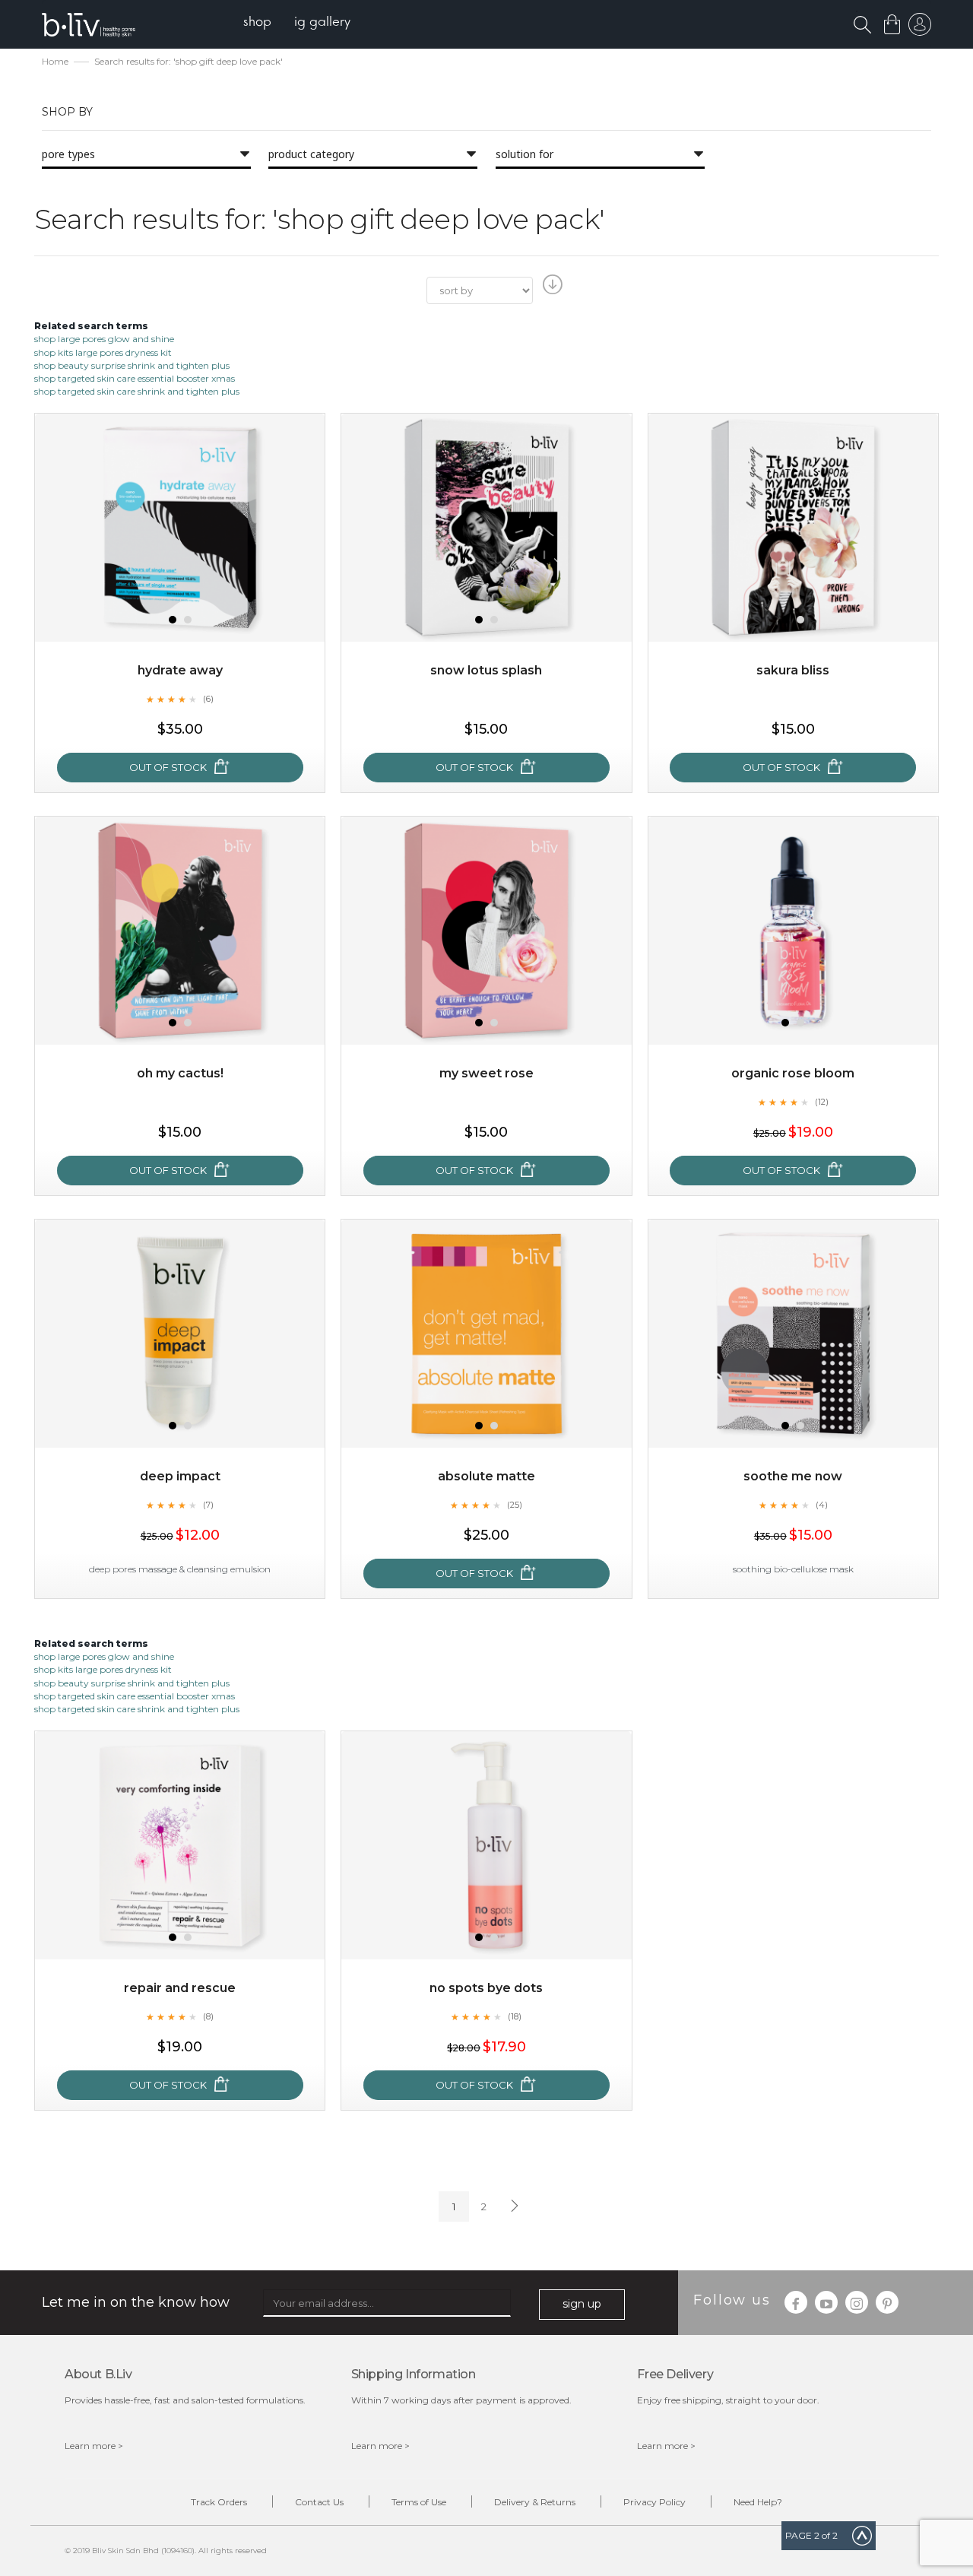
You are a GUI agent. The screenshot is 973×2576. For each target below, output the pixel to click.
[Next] (513, 2206)
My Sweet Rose (486, 1073)
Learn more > (94, 2446)
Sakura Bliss (793, 670)
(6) (208, 699)
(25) (515, 1505)
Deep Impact (180, 1476)
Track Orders (219, 2502)
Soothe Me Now (793, 1476)
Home (55, 61)
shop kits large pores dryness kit (103, 352)
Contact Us (319, 2502)
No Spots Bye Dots (486, 1988)
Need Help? (758, 2502)
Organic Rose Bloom (793, 1073)
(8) (208, 2016)
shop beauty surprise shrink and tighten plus (132, 365)
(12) (822, 1102)
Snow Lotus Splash (486, 670)
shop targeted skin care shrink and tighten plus (137, 391)
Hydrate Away (180, 670)
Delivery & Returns (535, 2502)
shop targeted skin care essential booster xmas (135, 378)
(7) (208, 1505)
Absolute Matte (486, 1476)
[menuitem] (257, 23)
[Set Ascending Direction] (551, 289)
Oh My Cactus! (180, 1073)
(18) (515, 2016)
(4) (822, 1505)
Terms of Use (419, 2502)
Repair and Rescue (180, 1988)
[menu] (297, 23)
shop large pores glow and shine (104, 339)
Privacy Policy (654, 2502)
